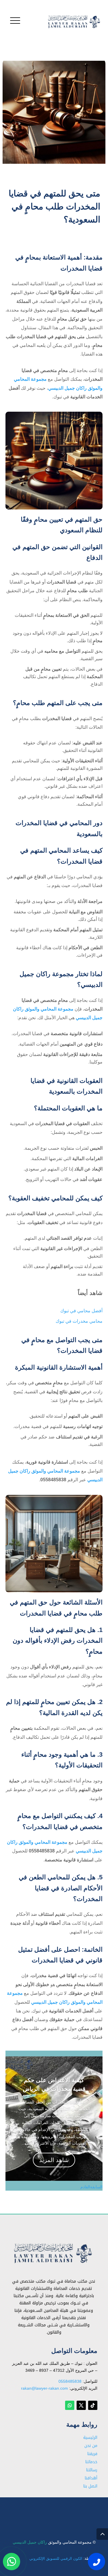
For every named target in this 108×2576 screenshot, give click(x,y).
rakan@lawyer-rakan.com (44, 2388)
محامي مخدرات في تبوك (57, 2508)
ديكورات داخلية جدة (62, 2509)
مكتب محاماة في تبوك (59, 2508)
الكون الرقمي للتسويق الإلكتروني (56, 2558)
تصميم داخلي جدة (63, 2509)
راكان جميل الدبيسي (30, 2542)
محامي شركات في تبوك (58, 2510)
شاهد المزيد (54, 2160)
